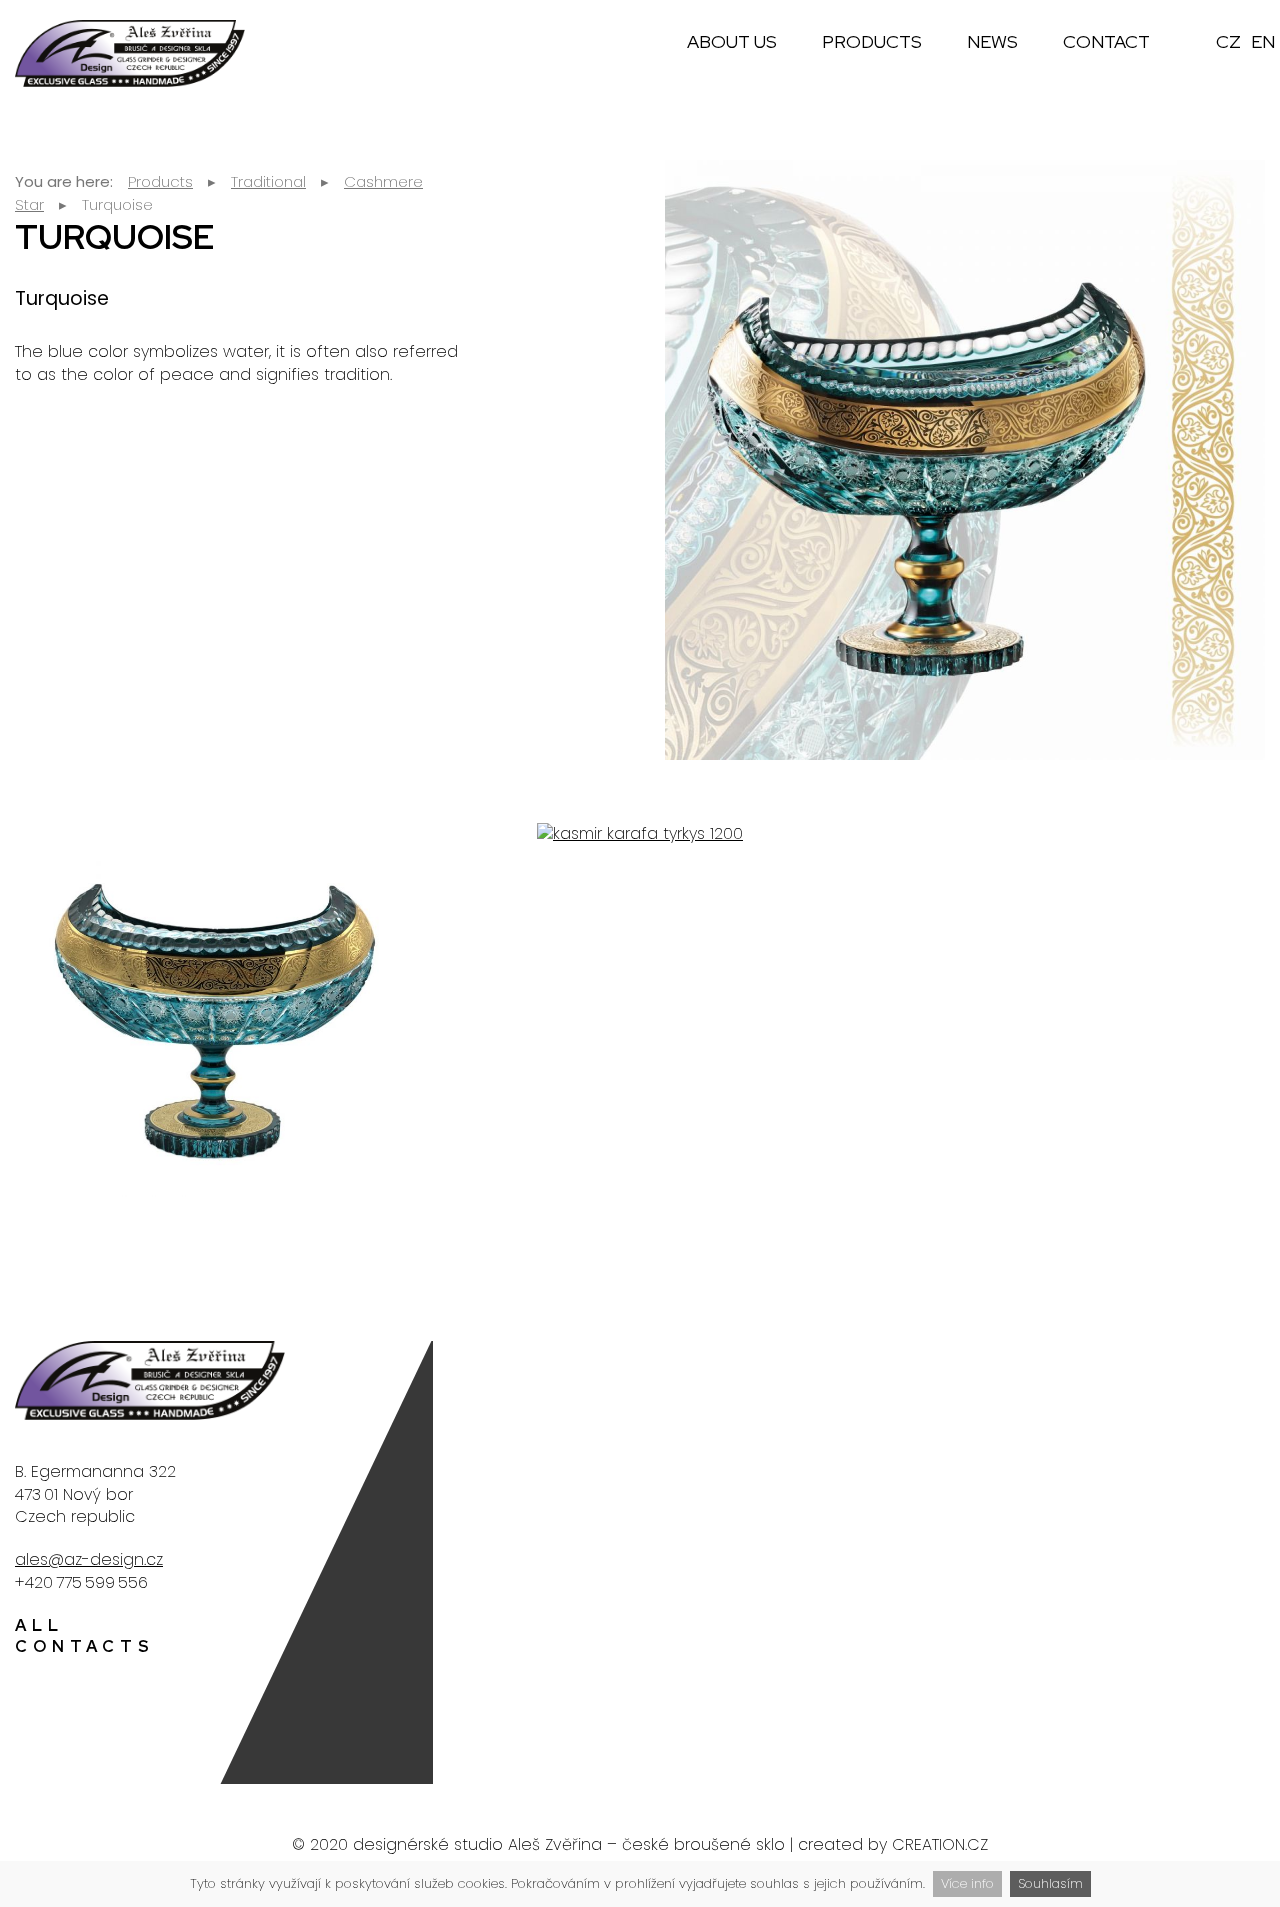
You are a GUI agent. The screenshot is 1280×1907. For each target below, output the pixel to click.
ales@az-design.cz (89, 1559)
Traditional (268, 181)
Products (872, 41)
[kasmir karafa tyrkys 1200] (640, 834)
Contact (1106, 41)
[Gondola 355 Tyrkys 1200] (215, 1013)
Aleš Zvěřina (555, 1844)
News (992, 41)
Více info (967, 1883)
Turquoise (117, 204)
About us (732, 41)
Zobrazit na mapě (1178, 1576)
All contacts (85, 1636)
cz (1228, 41)
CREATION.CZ (940, 1844)
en (1263, 41)
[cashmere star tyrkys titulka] (965, 460)
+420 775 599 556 (81, 1582)
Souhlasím (1050, 1883)
